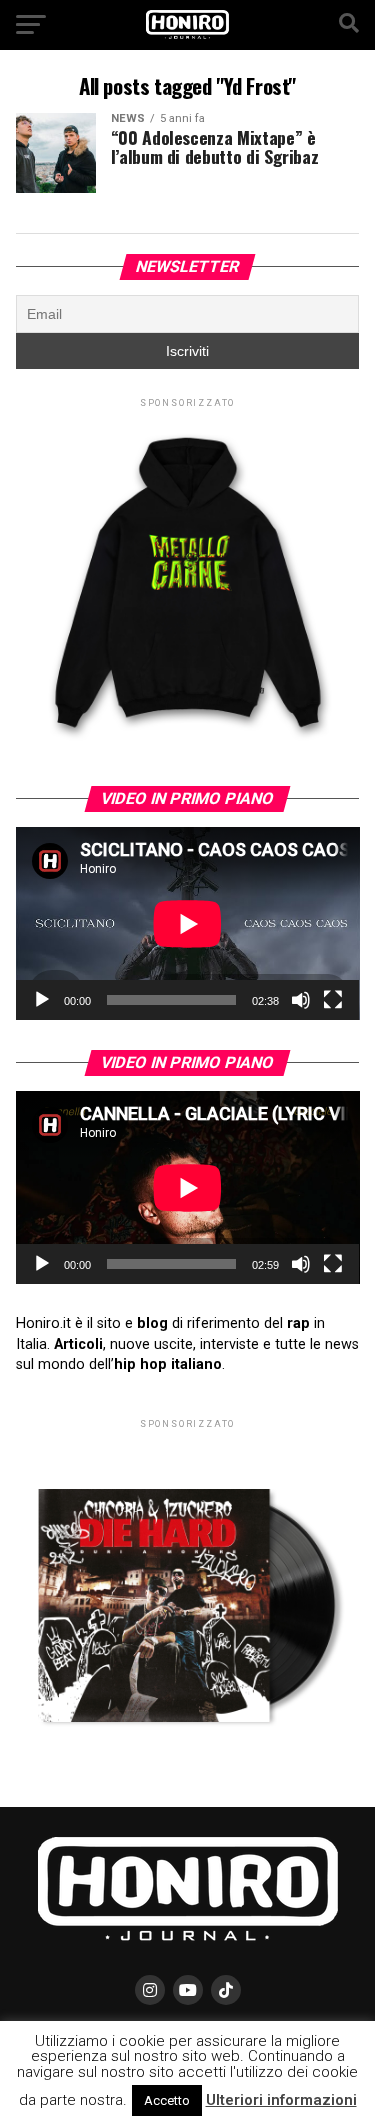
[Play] (42, 1000)
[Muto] (301, 1000)
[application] (188, 923)
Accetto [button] (167, 2100)
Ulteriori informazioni (281, 2100)
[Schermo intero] (333, 1000)
